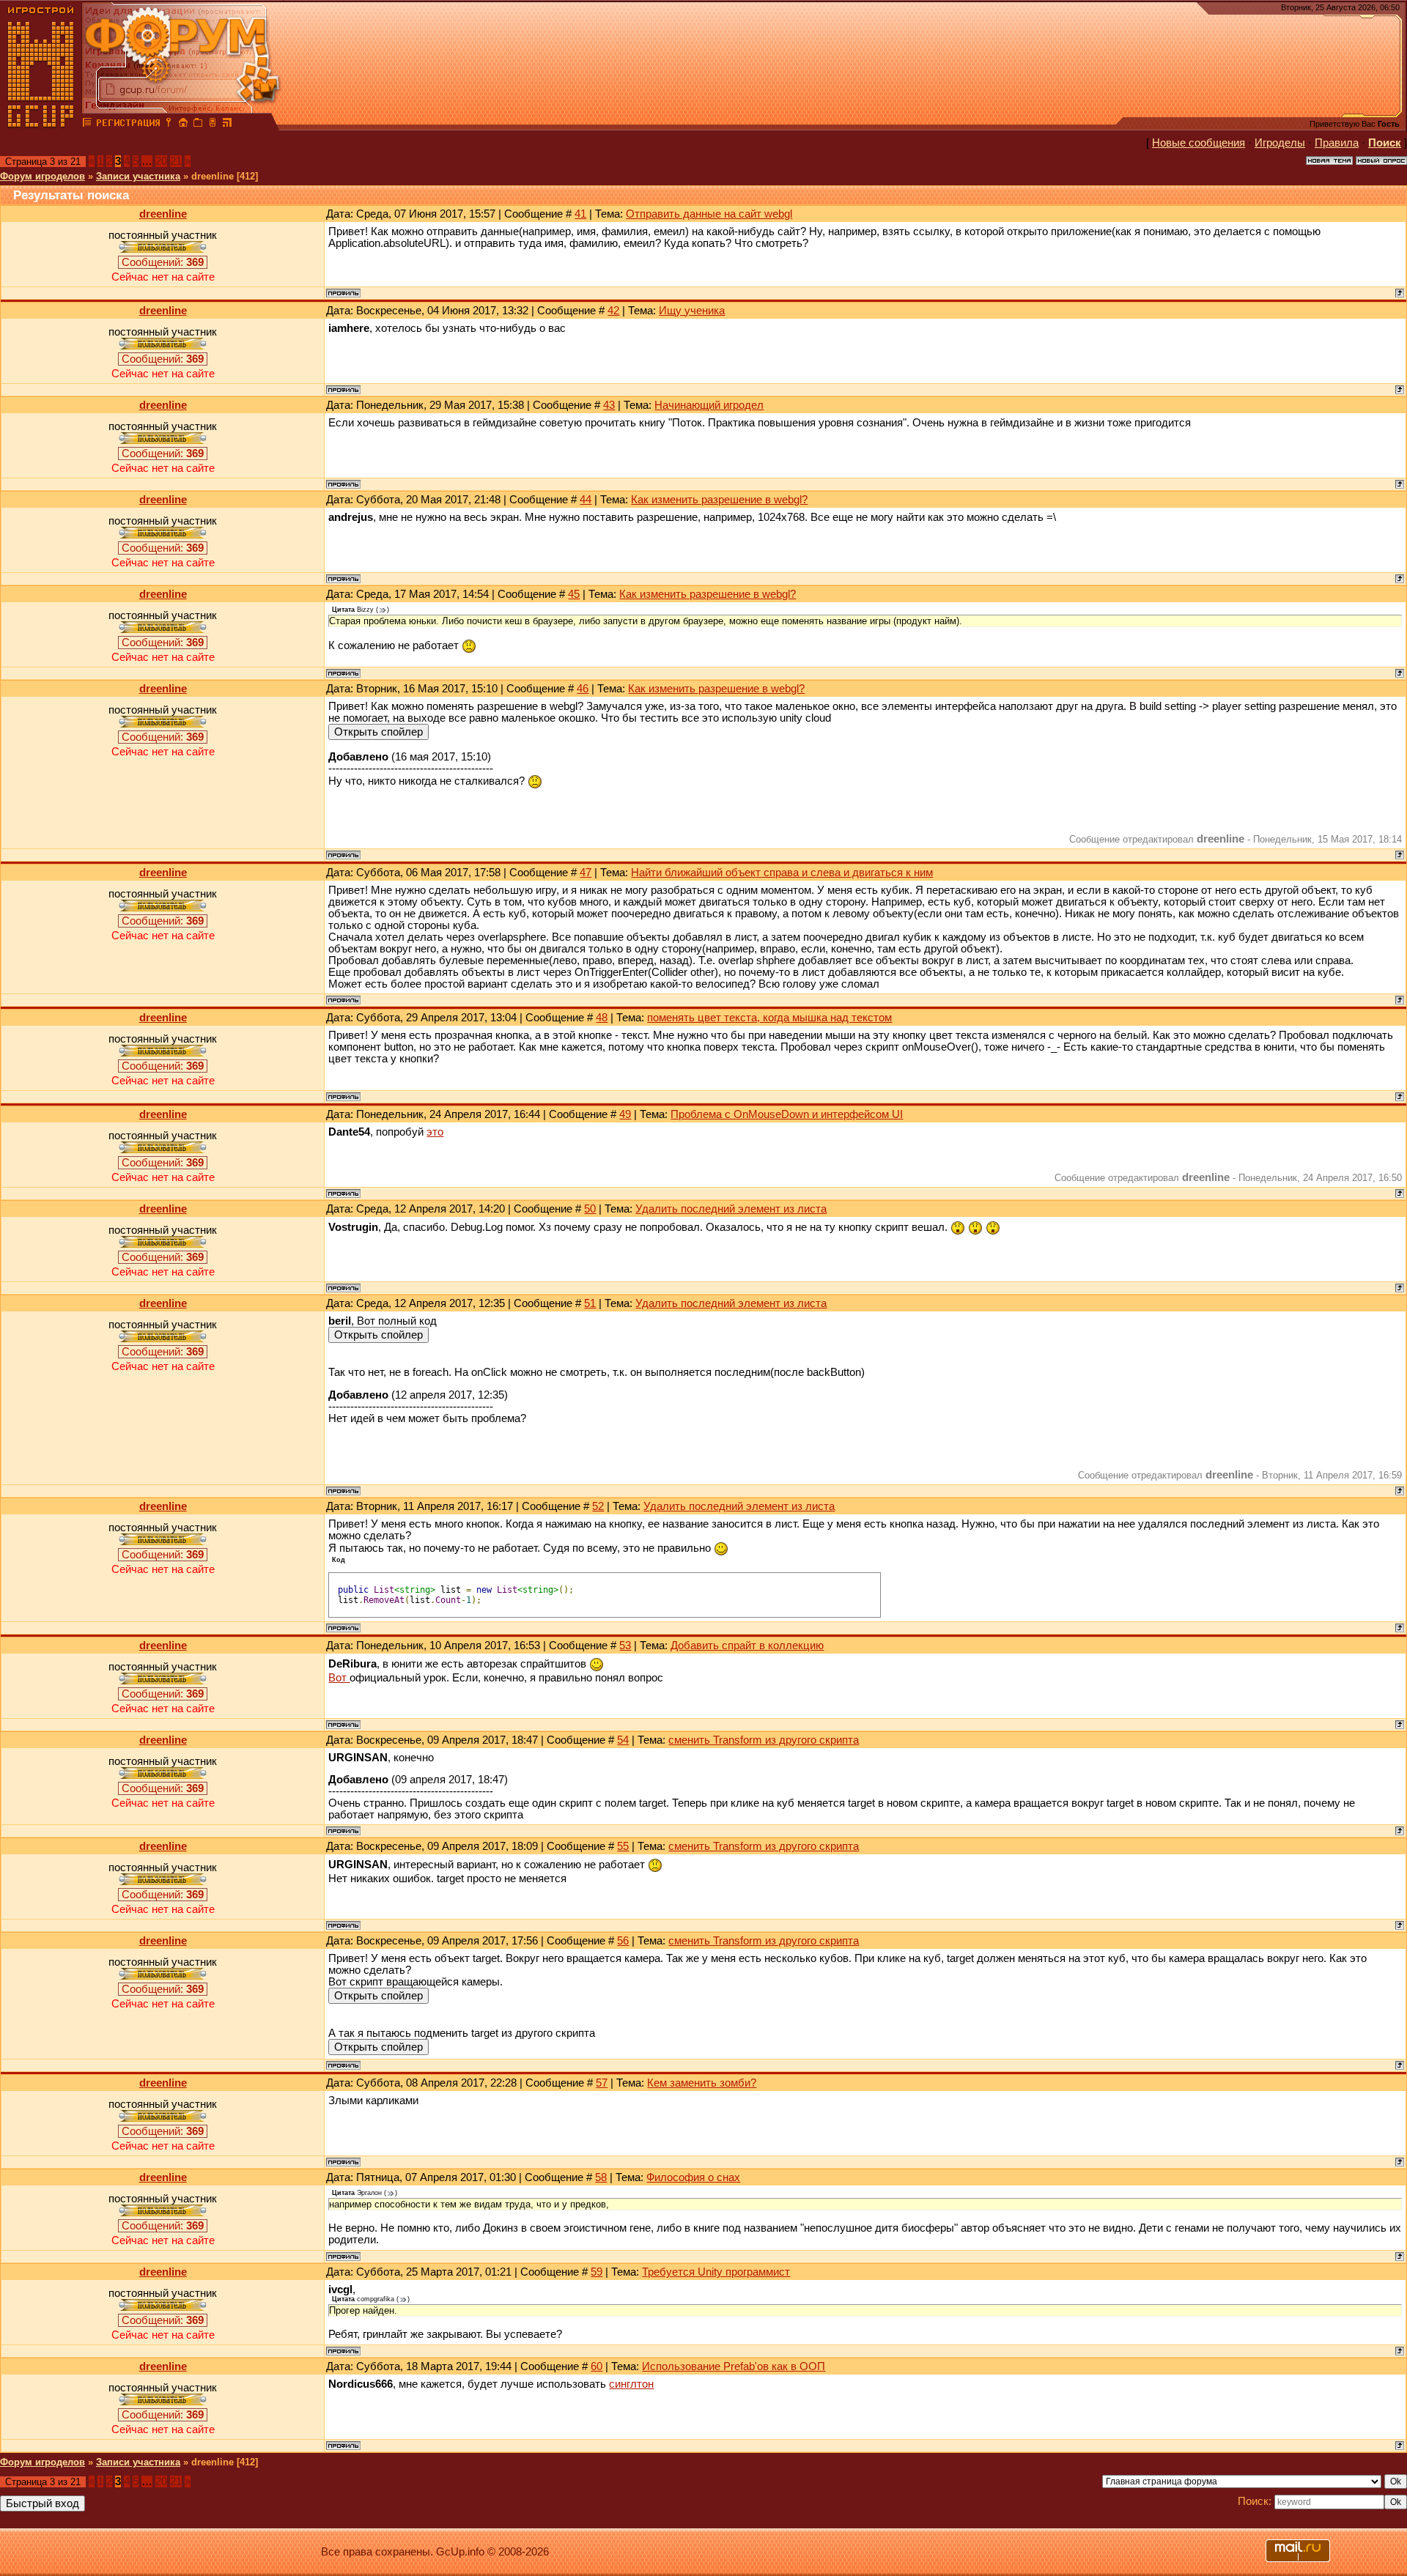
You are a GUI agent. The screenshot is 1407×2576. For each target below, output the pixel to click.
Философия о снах (693, 2177)
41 (580, 214)
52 (598, 1506)
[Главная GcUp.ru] (41, 125)
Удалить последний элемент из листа (731, 1209)
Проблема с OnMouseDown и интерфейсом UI (787, 1114)
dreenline (163, 214)
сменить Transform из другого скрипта (764, 1740)
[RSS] (227, 125)
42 (613, 311)
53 (625, 1646)
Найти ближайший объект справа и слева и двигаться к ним (782, 873)
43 (609, 405)
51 (590, 1303)
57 (602, 2083)
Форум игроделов (43, 176)
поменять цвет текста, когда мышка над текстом (769, 1018)
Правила (1337, 143)
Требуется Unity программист (716, 2272)
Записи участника (138, 176)
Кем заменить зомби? (702, 2083)
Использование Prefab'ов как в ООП (734, 2366)
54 (623, 1740)
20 (161, 161)
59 (597, 2272)
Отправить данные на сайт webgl (709, 214)
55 (623, 1846)
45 (574, 594)
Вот (339, 1678)
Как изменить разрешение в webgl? (719, 500)
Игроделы (1280, 143)
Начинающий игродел (709, 405)
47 (586, 873)
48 (602, 1018)
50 (590, 1209)
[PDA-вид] (213, 125)
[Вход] (169, 125)
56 (623, 1941)
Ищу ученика (692, 311)
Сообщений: (163, 262)
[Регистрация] (128, 125)
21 (176, 161)
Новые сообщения (1199, 143)
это (435, 1132)
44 (586, 500)
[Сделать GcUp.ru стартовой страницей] (183, 125)
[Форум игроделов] (87, 125)
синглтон (631, 2384)
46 (583, 689)
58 (601, 2177)
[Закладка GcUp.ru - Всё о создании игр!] (198, 125)
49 (625, 1114)
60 (597, 2366)
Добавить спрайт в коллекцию (747, 1646)
